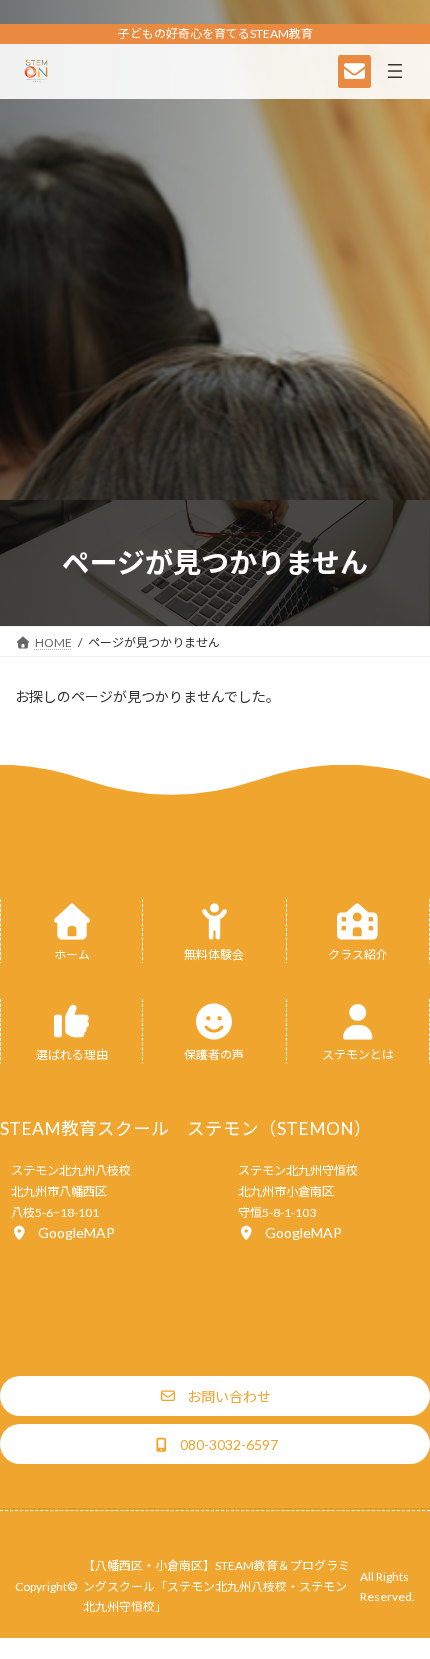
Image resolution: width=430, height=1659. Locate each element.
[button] (63, 1232)
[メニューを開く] (395, 71)
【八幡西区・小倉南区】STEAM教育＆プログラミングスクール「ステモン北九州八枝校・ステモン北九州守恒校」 (216, 1585)
